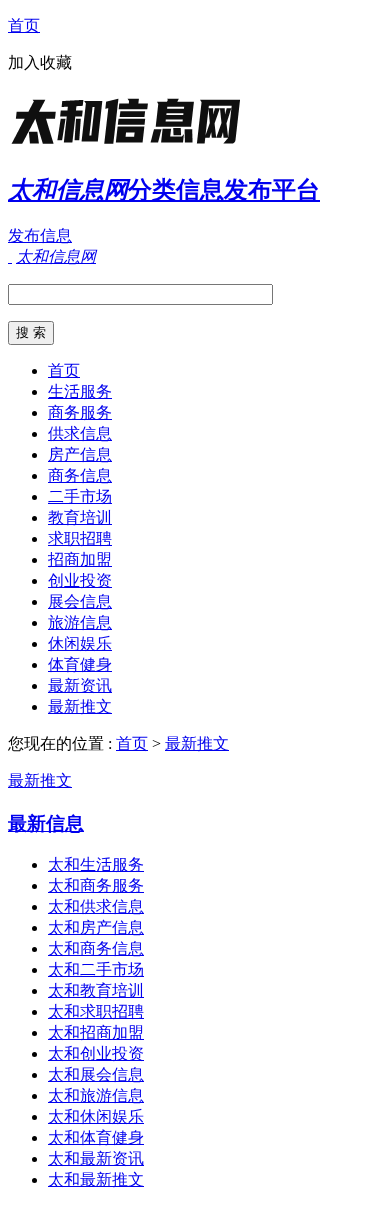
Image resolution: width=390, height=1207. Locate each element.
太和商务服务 (96, 885)
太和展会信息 (96, 1074)
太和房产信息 (96, 927)
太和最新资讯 (96, 1158)
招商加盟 (80, 559)
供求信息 (80, 433)
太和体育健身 (96, 1137)
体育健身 (80, 664)
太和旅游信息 (96, 1095)
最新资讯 (80, 685)
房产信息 (80, 454)
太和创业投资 (96, 1053)
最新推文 (80, 706)
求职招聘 (80, 538)
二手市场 (80, 496)
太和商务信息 (96, 948)
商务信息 (80, 475)
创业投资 (80, 580)
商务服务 (80, 412)
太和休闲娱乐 (96, 1116)
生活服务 (80, 391)
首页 (24, 25)
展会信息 (80, 601)
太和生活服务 (96, 864)
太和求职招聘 (96, 1011)
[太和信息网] (133, 144)
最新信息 (46, 823)
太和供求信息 (96, 906)
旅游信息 (80, 622)
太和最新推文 (96, 1179)
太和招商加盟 (96, 1032)
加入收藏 (40, 62)
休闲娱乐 (80, 643)
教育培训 (80, 517)
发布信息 (40, 235)
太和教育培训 (96, 990)
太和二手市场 (96, 969)
